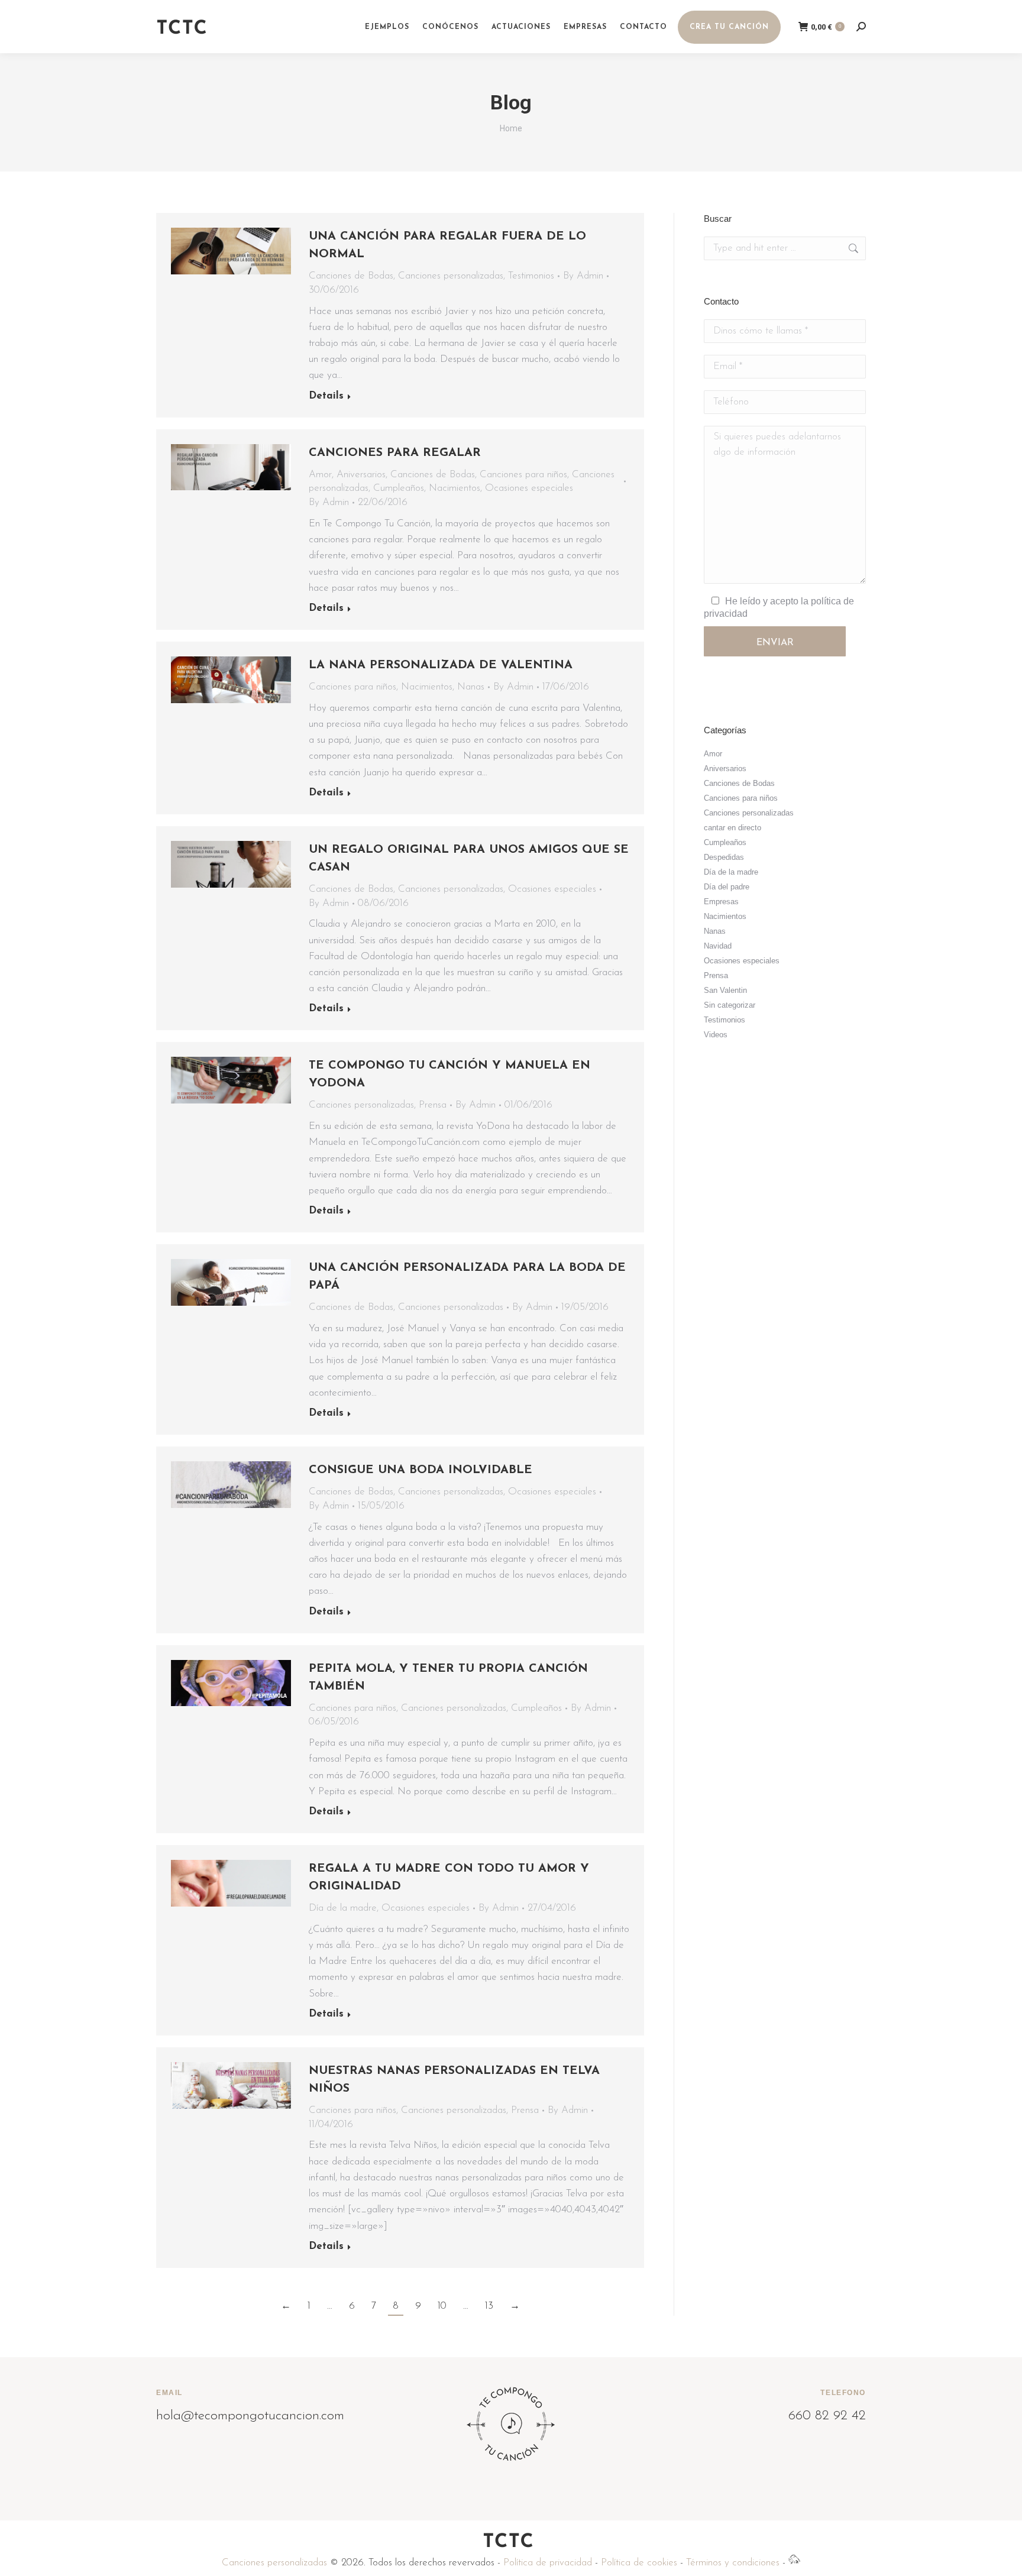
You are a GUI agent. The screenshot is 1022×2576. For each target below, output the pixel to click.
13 (489, 2306)
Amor (320, 475)
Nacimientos (455, 488)
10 (442, 2306)
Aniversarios (361, 475)
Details (326, 396)
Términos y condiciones (733, 2563)
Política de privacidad (548, 2563)
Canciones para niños (523, 475)
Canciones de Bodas (351, 276)
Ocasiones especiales (529, 488)
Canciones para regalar (395, 453)
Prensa (433, 1105)
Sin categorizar (730, 1005)
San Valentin (725, 990)
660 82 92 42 (827, 2416)
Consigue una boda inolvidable (421, 1470)
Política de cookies (639, 2563)
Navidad (718, 946)
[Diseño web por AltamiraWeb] (794, 2563)
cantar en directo (732, 828)
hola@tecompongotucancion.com (250, 2416)
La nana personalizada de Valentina (441, 665)
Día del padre (727, 887)
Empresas (721, 902)
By (583, 276)
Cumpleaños (399, 488)
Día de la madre (343, 1908)
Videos (716, 1035)
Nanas (471, 687)
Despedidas (724, 857)
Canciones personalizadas (451, 276)
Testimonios (531, 276)
